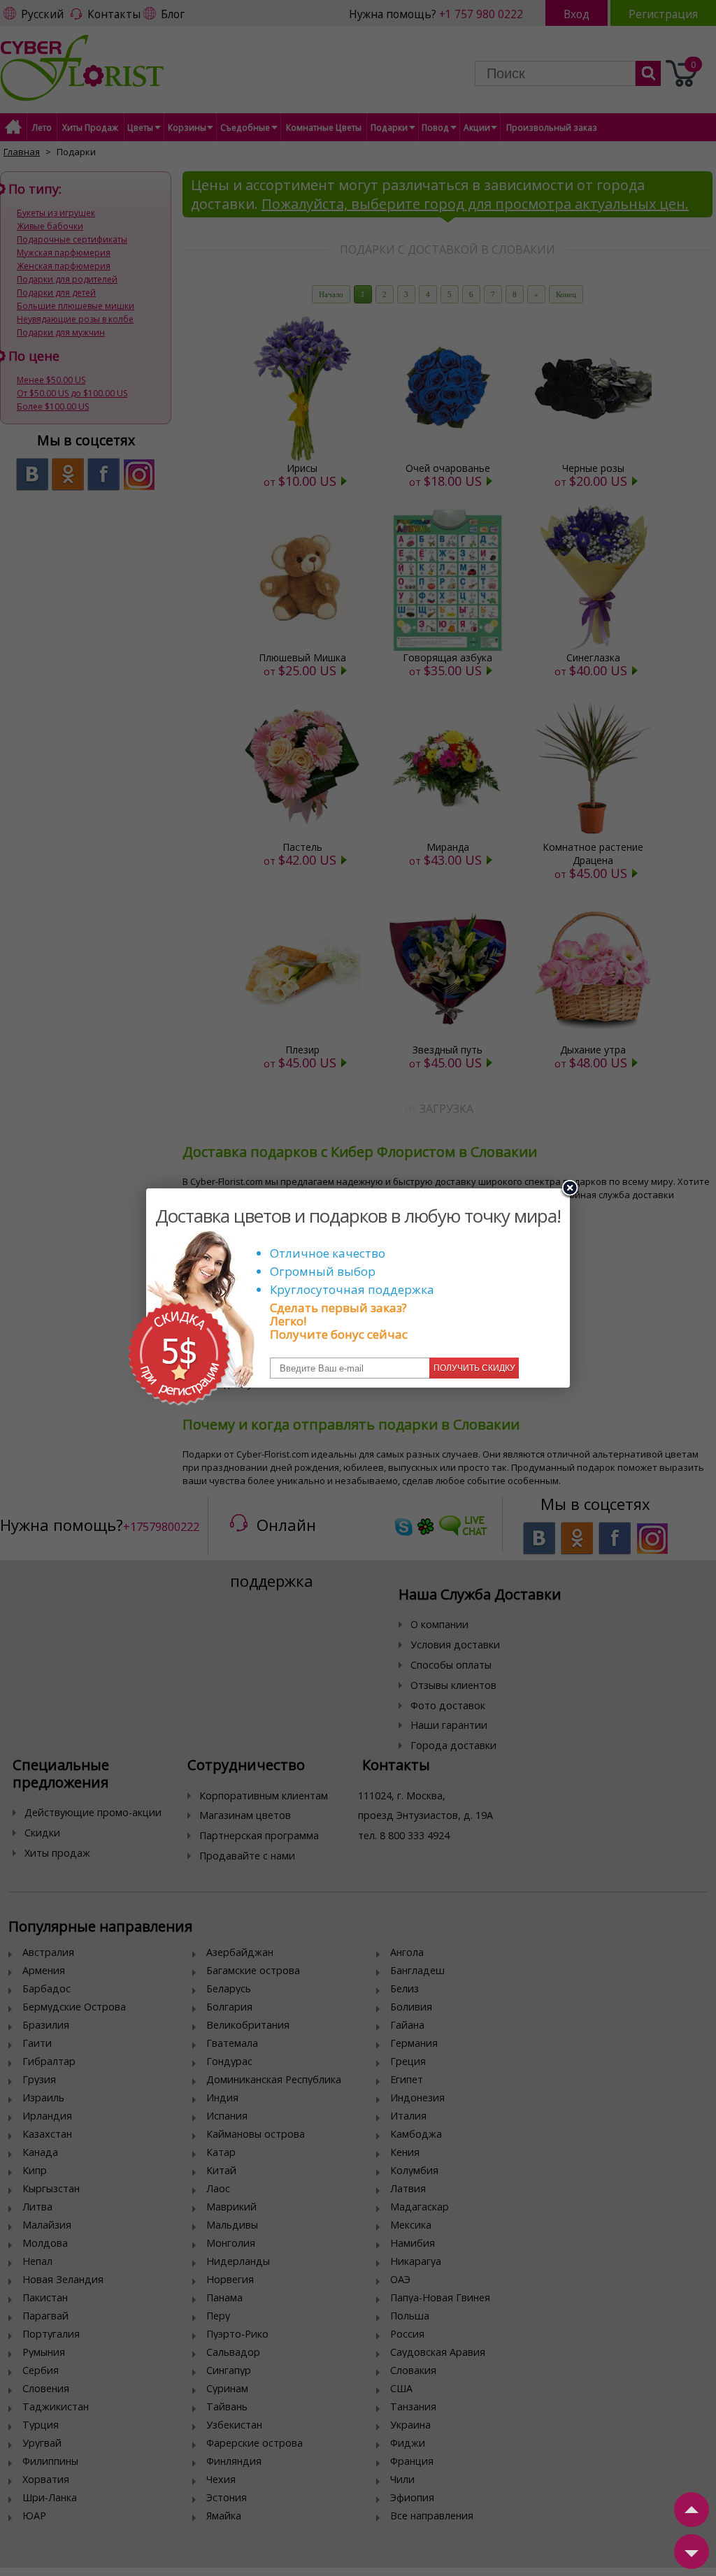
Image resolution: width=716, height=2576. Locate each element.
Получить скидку (474, 1368)
